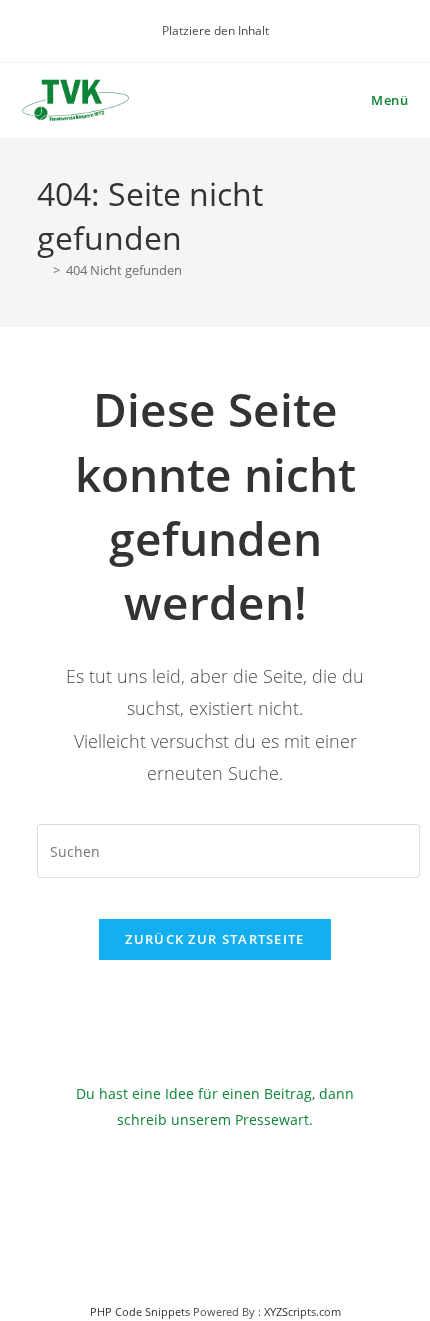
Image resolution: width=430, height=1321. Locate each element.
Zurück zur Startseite (214, 939)
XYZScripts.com (302, 1311)
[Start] (42, 270)
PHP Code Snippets (140, 1311)
